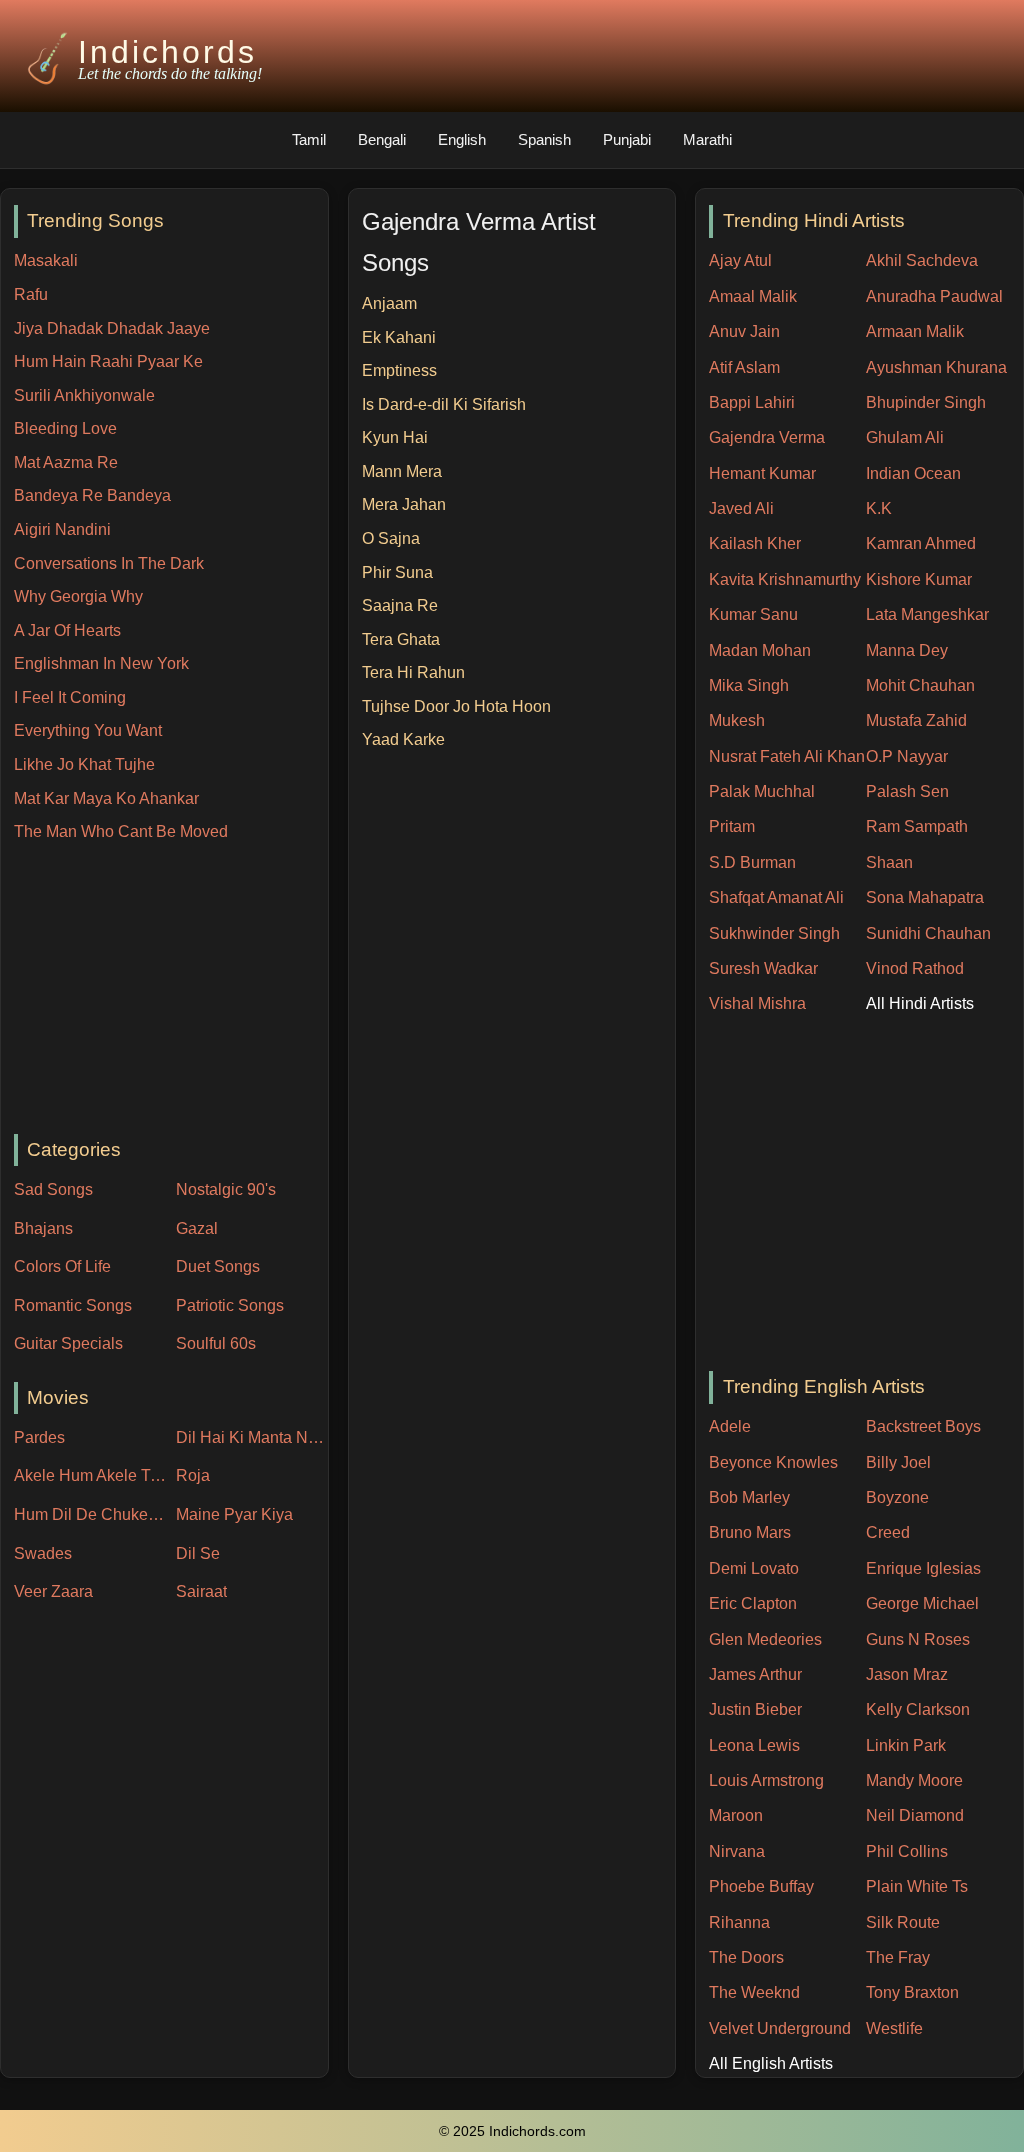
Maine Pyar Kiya (234, 1514)
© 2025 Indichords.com (512, 2131)
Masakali (46, 260)
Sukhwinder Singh (774, 933)
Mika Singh (749, 685)
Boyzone (897, 1497)
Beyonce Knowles (773, 1462)
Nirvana (737, 1851)
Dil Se (198, 1553)
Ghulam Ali (905, 437)
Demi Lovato (754, 1568)
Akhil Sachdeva (922, 260)
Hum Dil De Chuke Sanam (90, 1514)
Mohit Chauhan (920, 685)
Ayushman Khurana (936, 367)
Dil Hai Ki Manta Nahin (252, 1437)
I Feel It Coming (70, 697)
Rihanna (739, 1922)
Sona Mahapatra (925, 897)
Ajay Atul (740, 260)
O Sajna (391, 538)
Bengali (382, 139)
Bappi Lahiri (752, 402)
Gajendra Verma (767, 437)
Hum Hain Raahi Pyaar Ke (108, 361)
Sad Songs (53, 1189)
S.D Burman (752, 862)
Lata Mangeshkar (927, 614)
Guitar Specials (68, 1343)
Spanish (544, 139)
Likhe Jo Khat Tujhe (84, 764)
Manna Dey (907, 650)
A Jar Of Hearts (67, 630)
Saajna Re (400, 605)
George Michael (922, 1603)
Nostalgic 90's (226, 1189)
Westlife (894, 2028)
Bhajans (43, 1228)
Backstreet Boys (923, 1426)
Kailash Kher (755, 543)
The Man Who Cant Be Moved (121, 831)
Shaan (889, 862)
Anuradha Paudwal (934, 296)
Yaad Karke (403, 739)
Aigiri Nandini (62, 529)
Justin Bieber (755, 1709)
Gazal (197, 1228)
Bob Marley (749, 1497)
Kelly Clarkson (918, 1709)
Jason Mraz (907, 1674)
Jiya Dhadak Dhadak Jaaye (112, 328)
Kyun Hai (395, 437)
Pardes (39, 1437)
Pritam (732, 826)
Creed (888, 1532)
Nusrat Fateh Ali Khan (787, 756)
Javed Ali (741, 508)
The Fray (898, 1957)
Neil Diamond (915, 1815)
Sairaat (201, 1591)
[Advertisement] (171, 990)
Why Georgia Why (78, 596)
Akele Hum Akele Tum (90, 1475)
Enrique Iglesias (923, 1568)
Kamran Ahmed (921, 543)
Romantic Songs (73, 1305)
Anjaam (389, 303)
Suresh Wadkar (763, 968)
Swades (43, 1553)
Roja (193, 1475)
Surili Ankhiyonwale (84, 395)
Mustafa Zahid (916, 720)
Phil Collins (907, 1851)
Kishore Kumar (919, 579)
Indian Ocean (913, 473)
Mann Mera (402, 471)
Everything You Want (88, 730)
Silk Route (903, 1922)
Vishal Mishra (757, 1003)
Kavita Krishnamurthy (785, 579)
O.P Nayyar (907, 756)
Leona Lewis (754, 1745)
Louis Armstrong (766, 1780)
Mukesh (737, 720)
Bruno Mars (750, 1532)
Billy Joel (898, 1462)
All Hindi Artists (920, 1003)
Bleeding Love (65, 428)
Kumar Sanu (753, 614)
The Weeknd (754, 1992)
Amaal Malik (753, 296)
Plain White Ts (917, 1886)
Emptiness (399, 370)
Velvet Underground (780, 2028)
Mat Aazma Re (66, 462)
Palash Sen (907, 791)
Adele (730, 1426)
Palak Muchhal (762, 791)
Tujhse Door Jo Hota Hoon (456, 706)
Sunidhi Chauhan (928, 933)
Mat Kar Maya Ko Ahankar (106, 798)
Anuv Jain (744, 331)
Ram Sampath (917, 826)
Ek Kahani (399, 337)
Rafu (31, 294)
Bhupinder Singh (926, 402)
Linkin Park (906, 1745)
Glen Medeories (765, 1639)
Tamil (309, 139)
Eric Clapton (753, 1603)
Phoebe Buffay (761, 1886)
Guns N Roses (918, 1639)
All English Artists (771, 2063)
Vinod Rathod (915, 968)
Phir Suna (397, 572)
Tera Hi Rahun (413, 672)
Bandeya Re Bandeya (92, 495)
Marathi (707, 139)
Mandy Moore (914, 1780)
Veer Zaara (53, 1591)
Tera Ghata (401, 639)
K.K (879, 508)
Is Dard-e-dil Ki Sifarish (444, 404)
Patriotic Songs (230, 1305)
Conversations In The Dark (109, 563)
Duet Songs (218, 1266)
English (462, 139)
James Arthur (755, 1674)
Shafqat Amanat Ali (776, 897)
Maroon (736, 1815)
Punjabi (627, 139)
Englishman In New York (101, 663)
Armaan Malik (915, 331)
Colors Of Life (62, 1266)
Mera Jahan (404, 504)
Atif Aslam (744, 367)
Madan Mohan (760, 650)
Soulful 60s (216, 1343)
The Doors (746, 1957)
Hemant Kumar (762, 473)
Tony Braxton (912, 1992)
